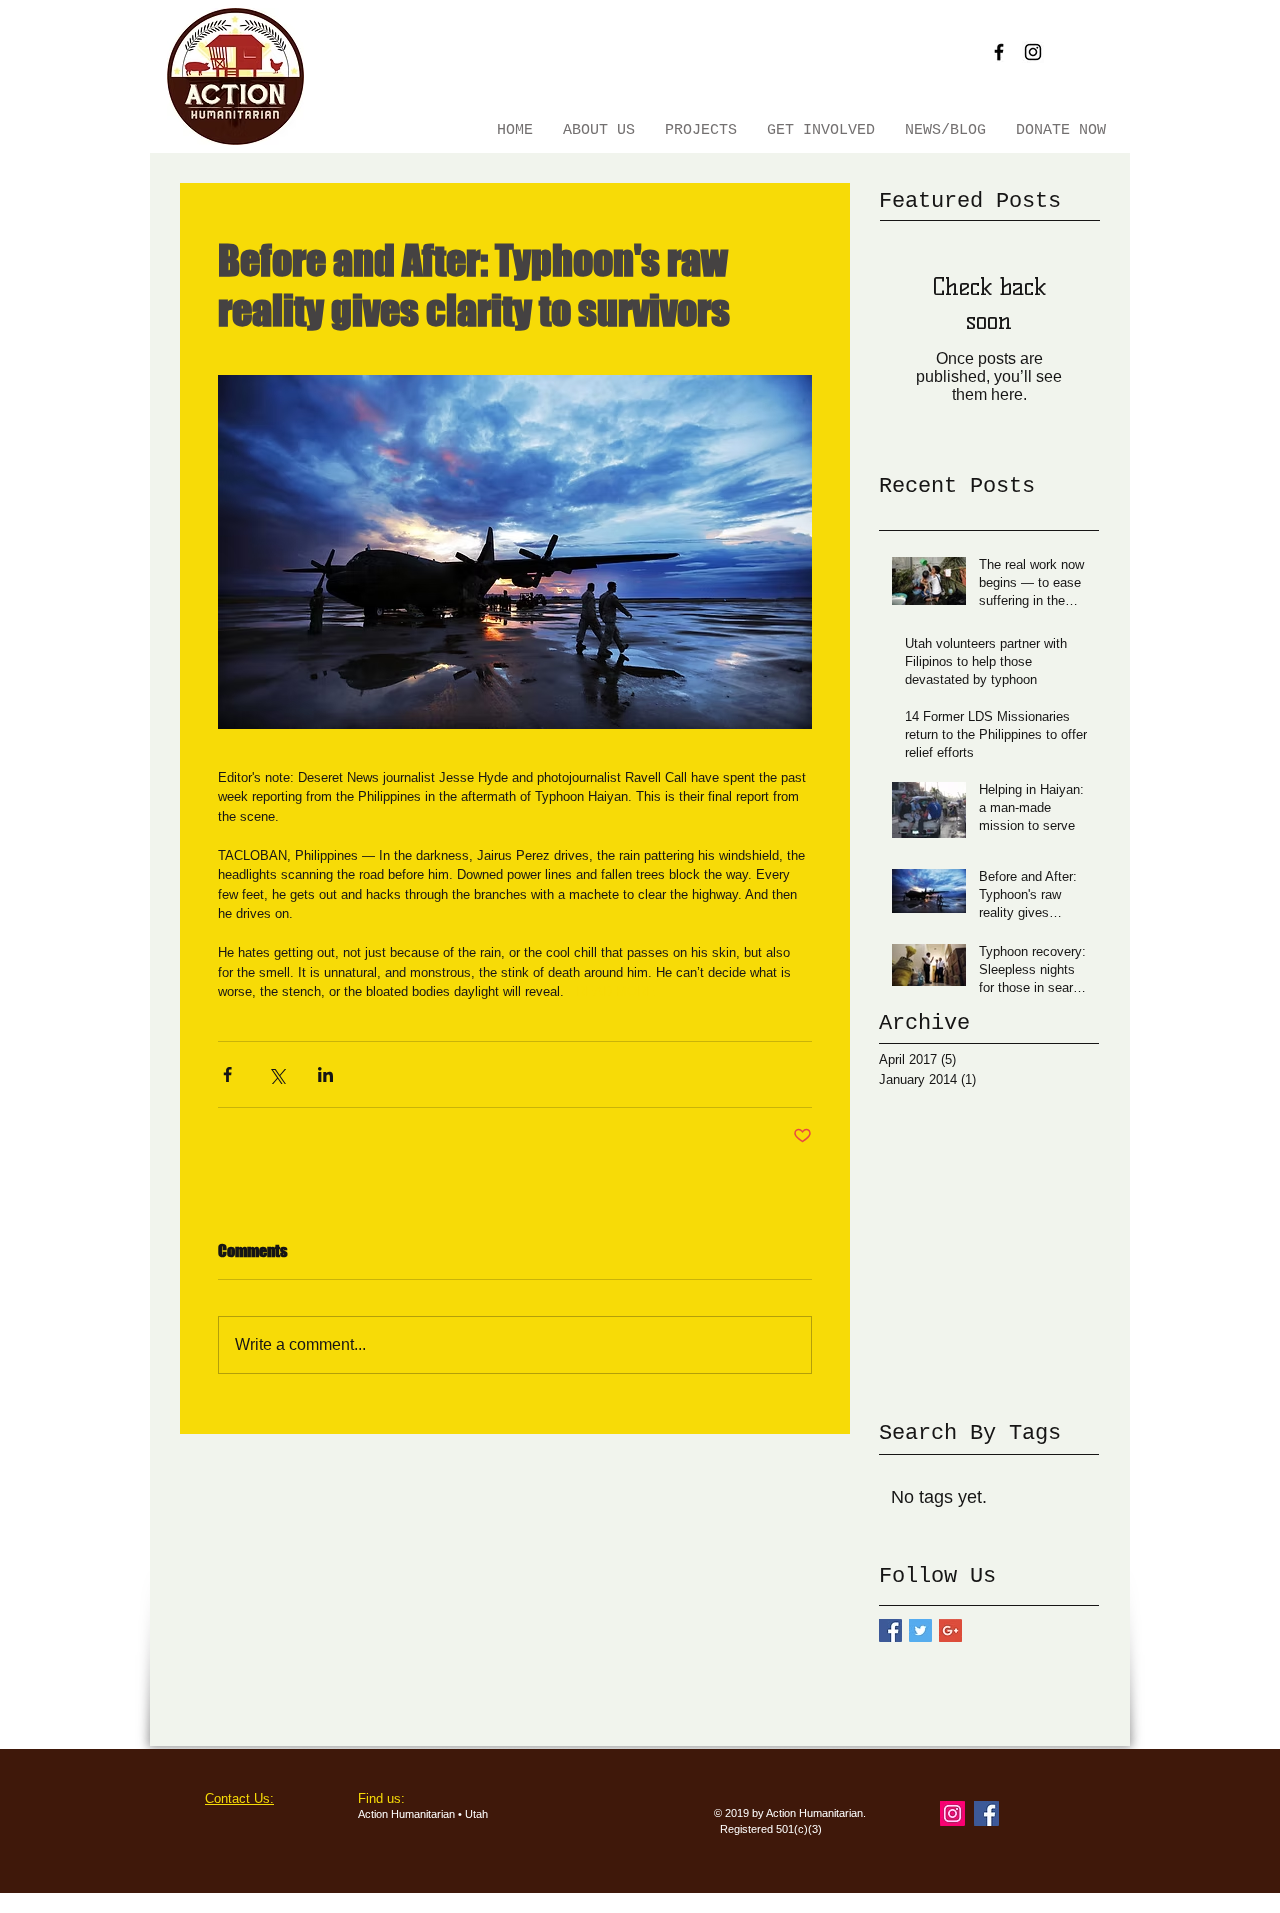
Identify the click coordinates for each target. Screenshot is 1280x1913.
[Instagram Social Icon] (952, 1813)
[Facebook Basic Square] (890, 1630)
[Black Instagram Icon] (1033, 52)
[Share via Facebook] (227, 1074)
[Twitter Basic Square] (920, 1630)
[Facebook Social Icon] (986, 1813)
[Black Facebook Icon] (999, 52)
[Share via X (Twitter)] (276, 1074)
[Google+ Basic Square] (950, 1630)
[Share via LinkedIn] (325, 1074)
